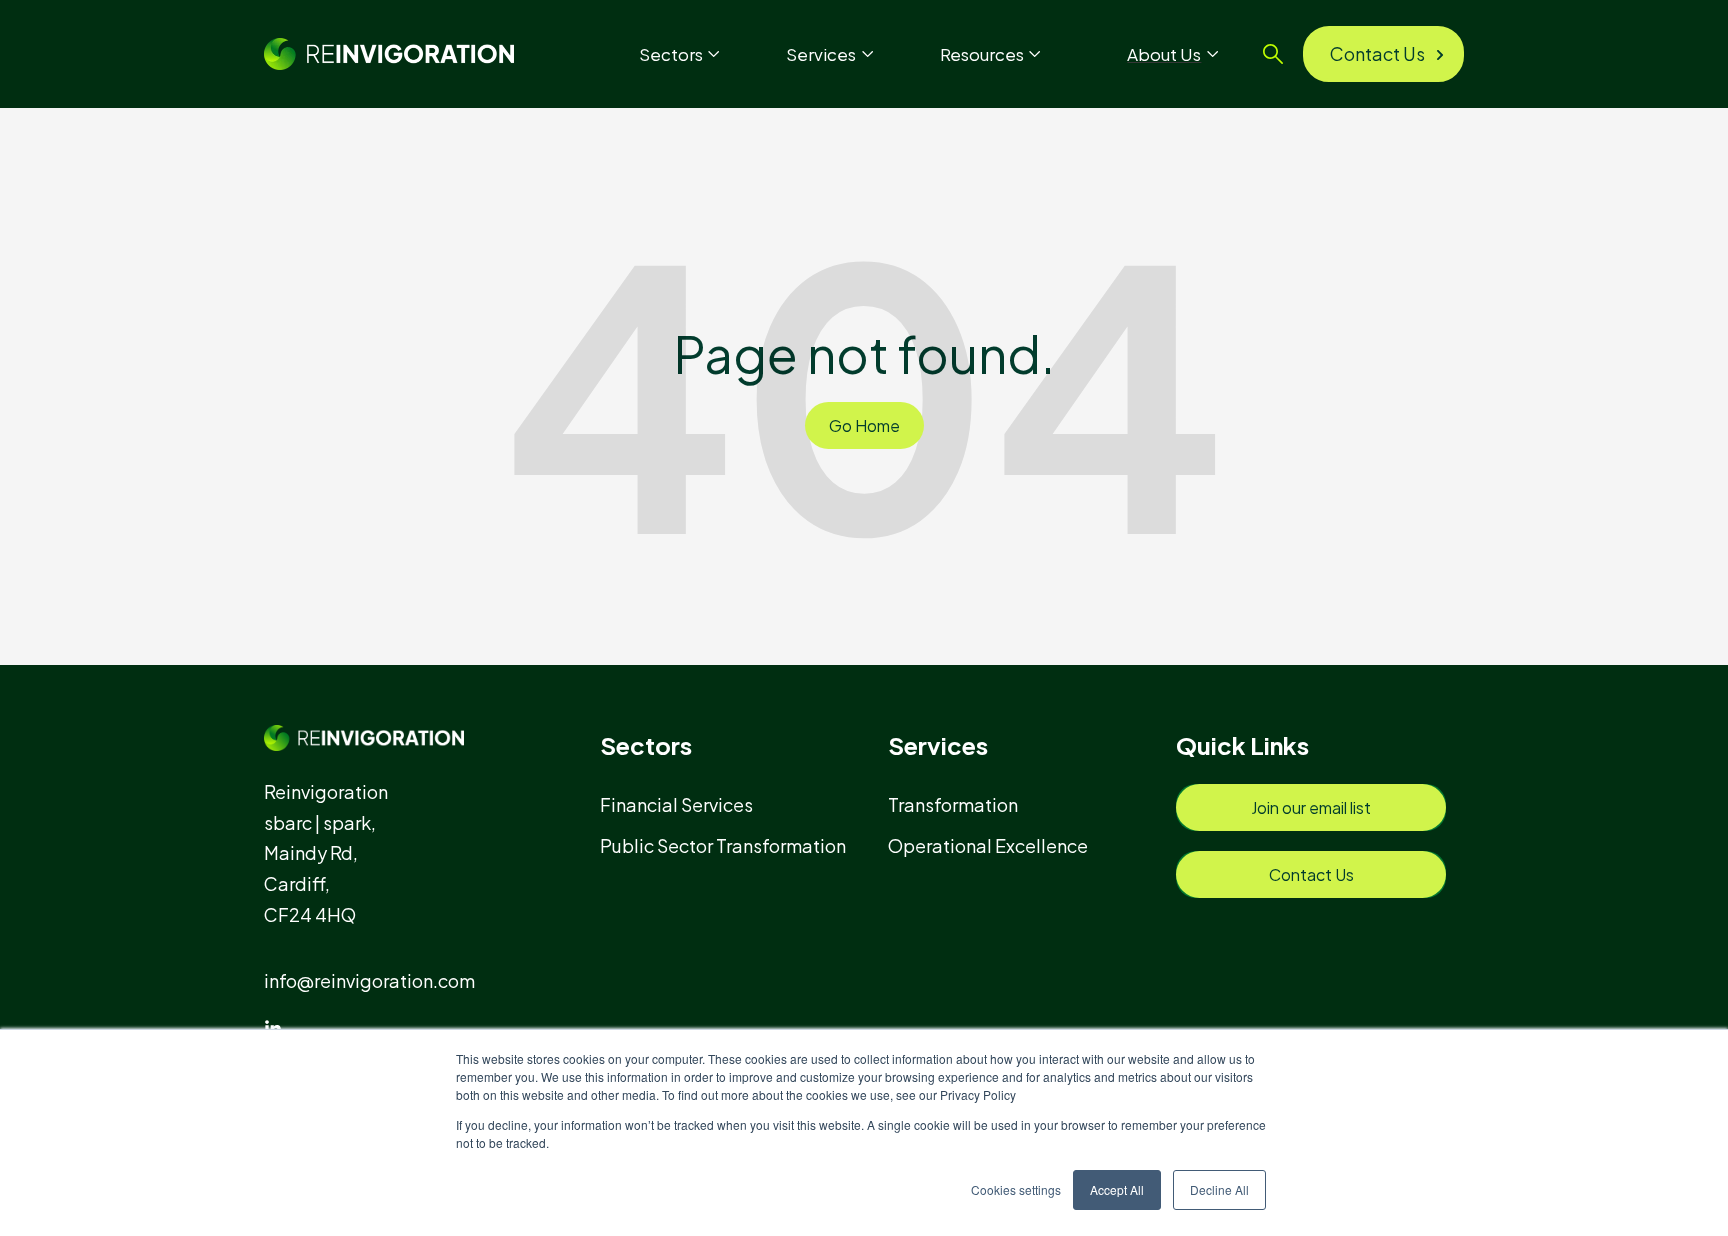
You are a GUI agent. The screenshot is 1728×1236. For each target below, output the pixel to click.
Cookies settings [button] (1016, 1189)
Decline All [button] (1219, 1189)
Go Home (864, 425)
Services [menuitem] (938, 745)
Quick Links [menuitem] (1242, 745)
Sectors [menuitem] (646, 745)
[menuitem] (685, 804)
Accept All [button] (1117, 1189)
